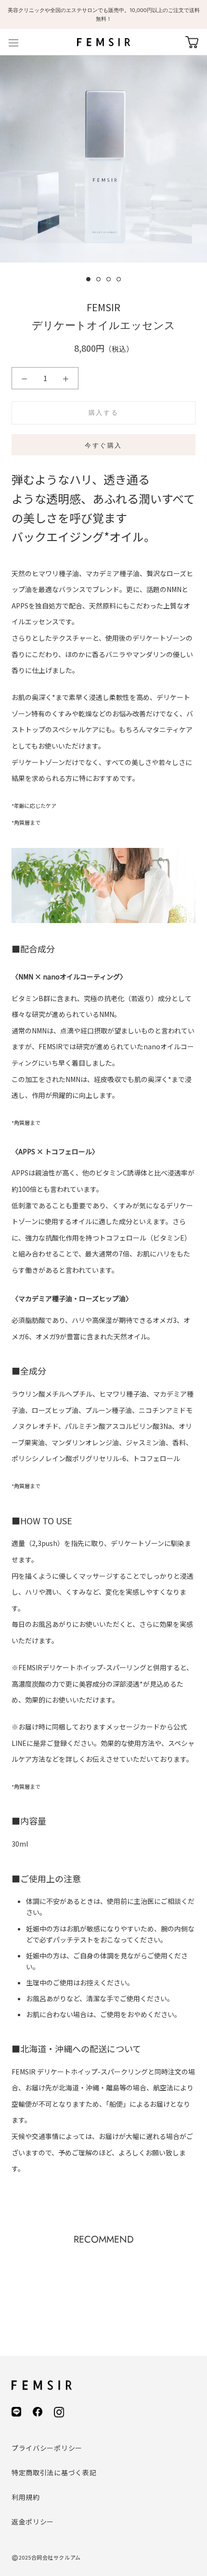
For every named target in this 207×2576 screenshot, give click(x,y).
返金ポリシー (33, 2522)
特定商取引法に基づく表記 (54, 2472)
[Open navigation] (13, 42)
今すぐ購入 (103, 445)
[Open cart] (192, 42)
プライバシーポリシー (47, 2448)
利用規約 (26, 2497)
